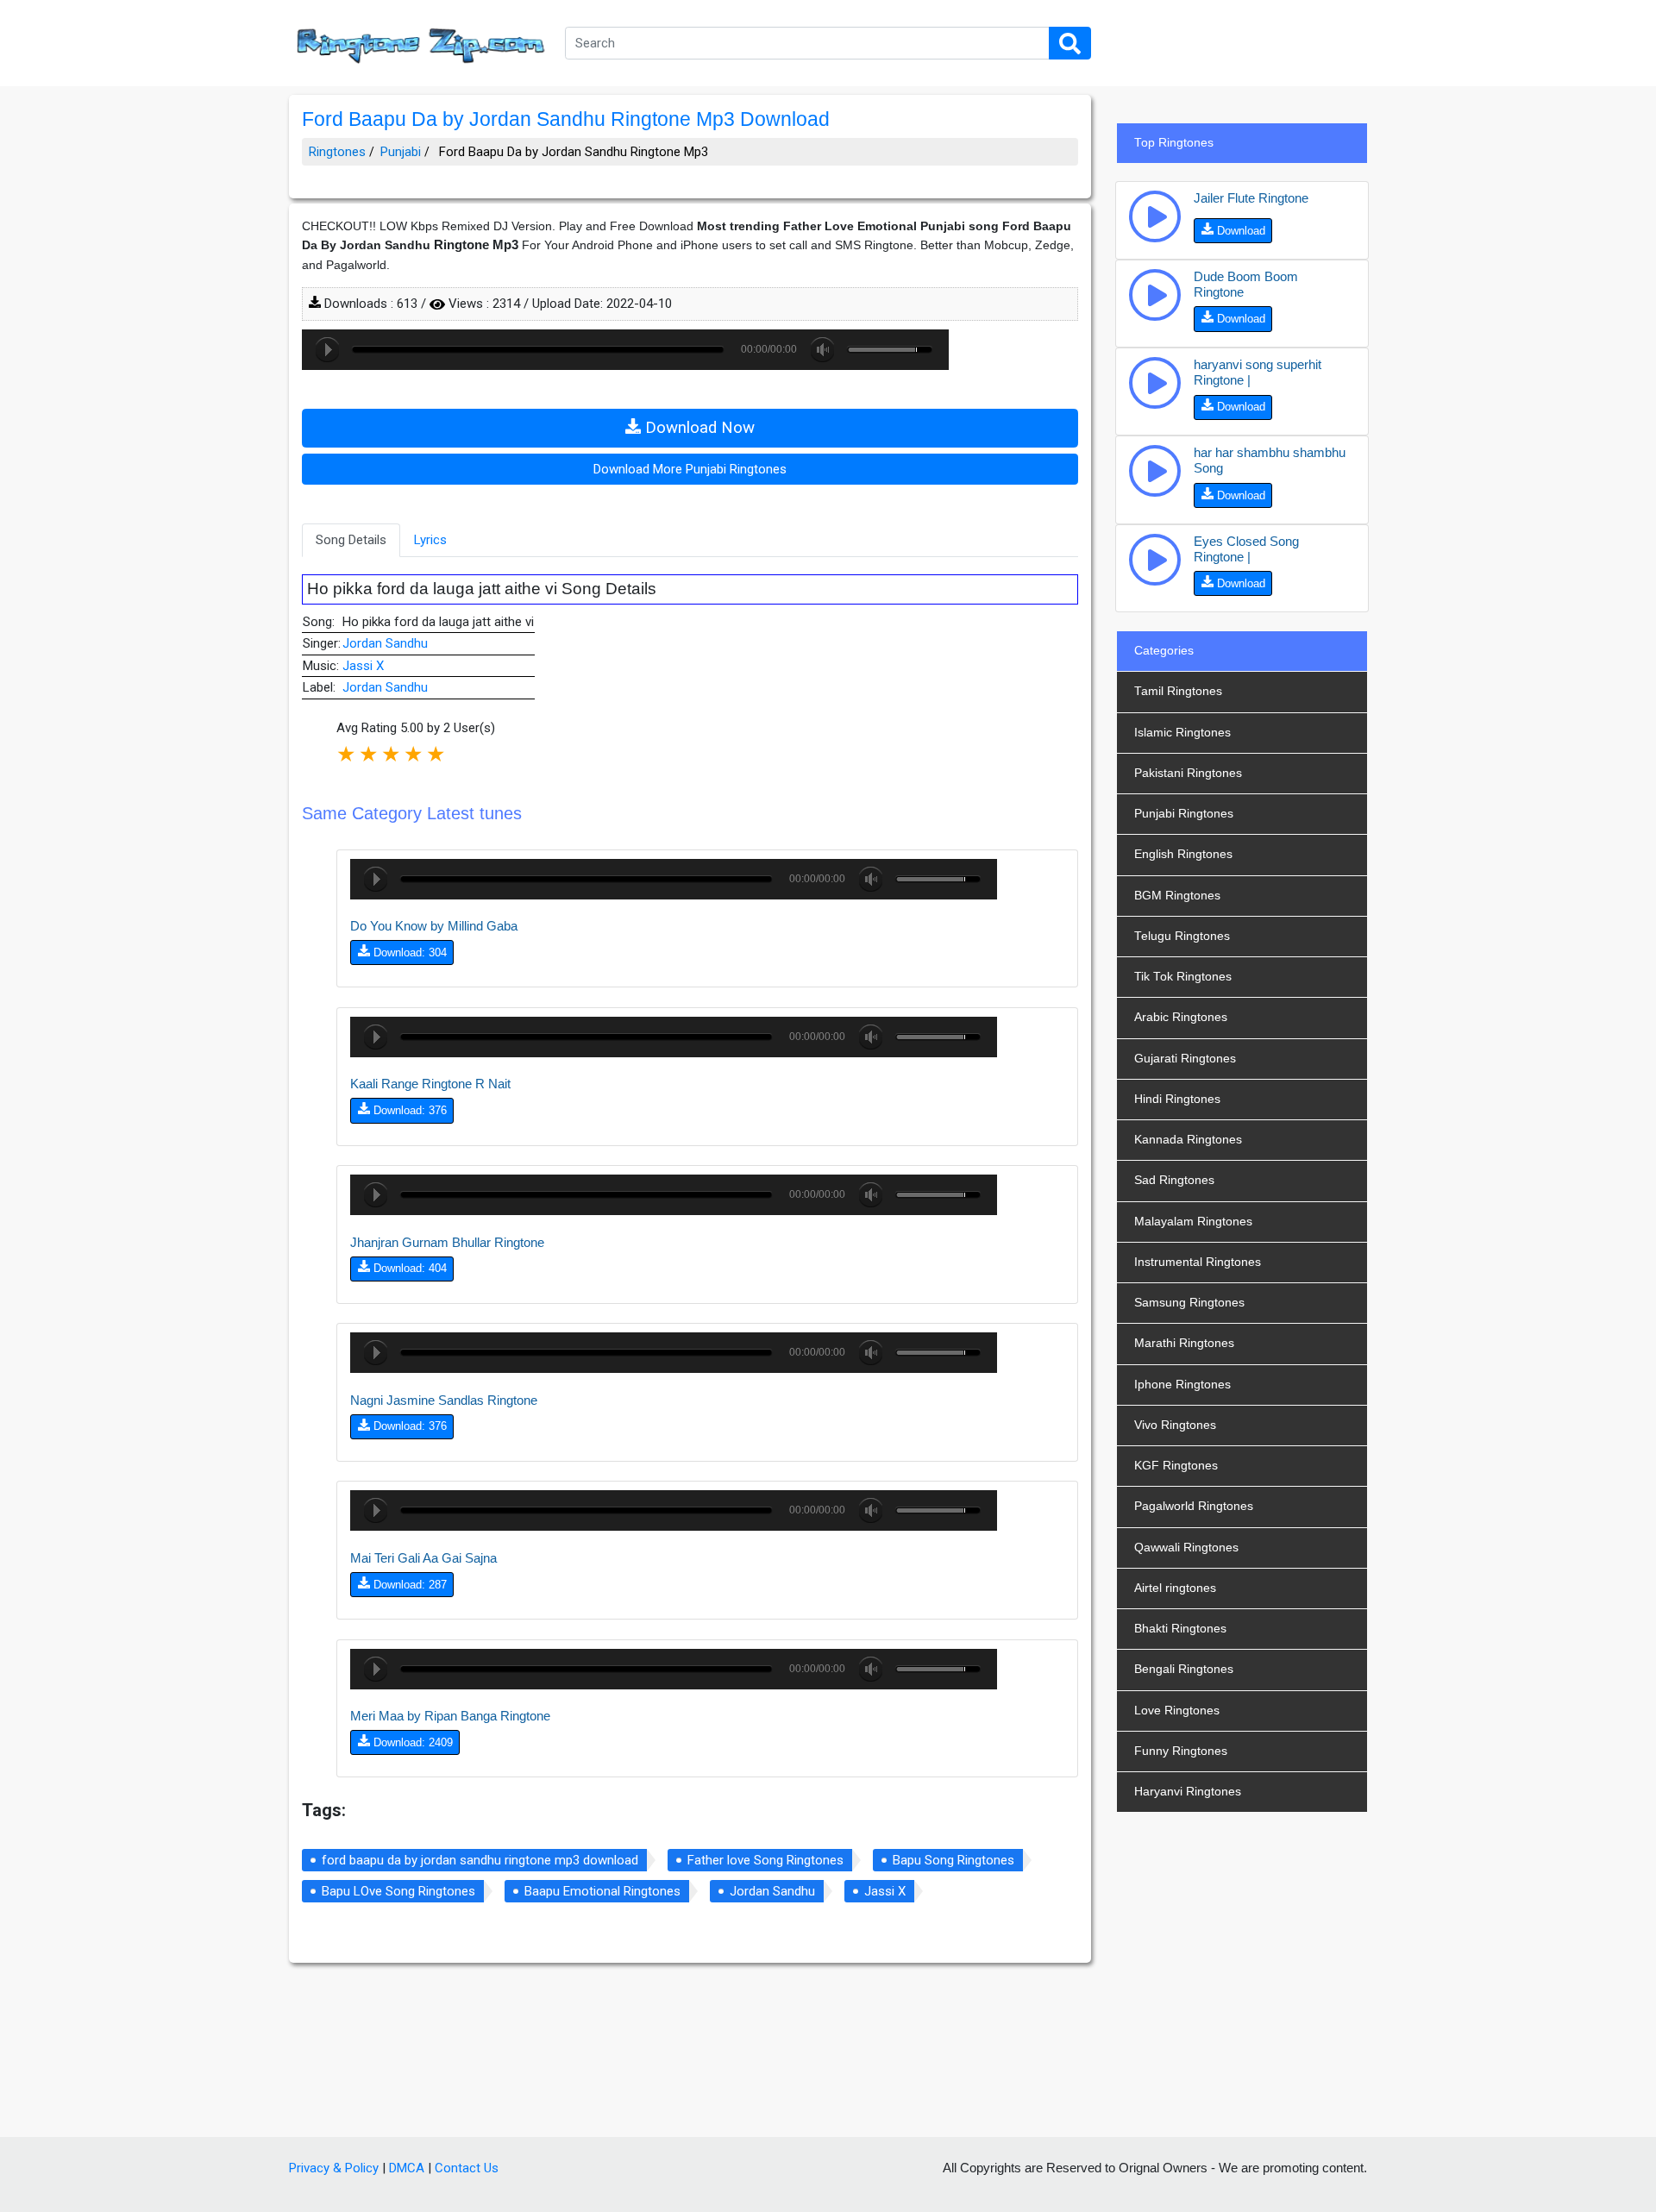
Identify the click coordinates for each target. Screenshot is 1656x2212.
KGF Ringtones (1176, 1466)
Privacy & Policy (334, 2168)
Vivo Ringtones (1175, 1425)
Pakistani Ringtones (1188, 773)
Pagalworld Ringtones (1194, 1506)
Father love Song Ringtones (765, 1860)
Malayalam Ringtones (1193, 1222)
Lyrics (430, 540)
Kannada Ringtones (1188, 1140)
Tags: (324, 1810)
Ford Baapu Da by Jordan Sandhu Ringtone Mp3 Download (566, 119)
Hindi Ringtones (1177, 1099)
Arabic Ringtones (1181, 1017)
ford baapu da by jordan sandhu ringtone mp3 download (480, 1860)
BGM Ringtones (1177, 896)
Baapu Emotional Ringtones (602, 1891)
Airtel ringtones (1175, 1588)
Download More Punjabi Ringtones (690, 469)
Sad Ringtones (1174, 1180)
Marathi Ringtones (1184, 1343)
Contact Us (467, 2168)
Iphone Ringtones (1182, 1385)
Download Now (698, 428)
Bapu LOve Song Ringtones (398, 1891)
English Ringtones (1183, 854)
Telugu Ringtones (1182, 936)
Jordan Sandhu (385, 643)
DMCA (407, 2168)
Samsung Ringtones (1189, 1303)
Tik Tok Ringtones (1183, 977)
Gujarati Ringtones (1185, 1059)
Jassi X (363, 666)
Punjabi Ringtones (1184, 814)
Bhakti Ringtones (1180, 1629)
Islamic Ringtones (1182, 733)
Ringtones (337, 152)
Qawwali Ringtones (1186, 1548)
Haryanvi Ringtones (1188, 1792)
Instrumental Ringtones (1198, 1262)
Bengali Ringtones (1184, 1669)
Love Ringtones (1177, 1711)
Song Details (351, 540)
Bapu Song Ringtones (953, 1860)
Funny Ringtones (1181, 1751)
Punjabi (401, 152)
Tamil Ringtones (1178, 691)
